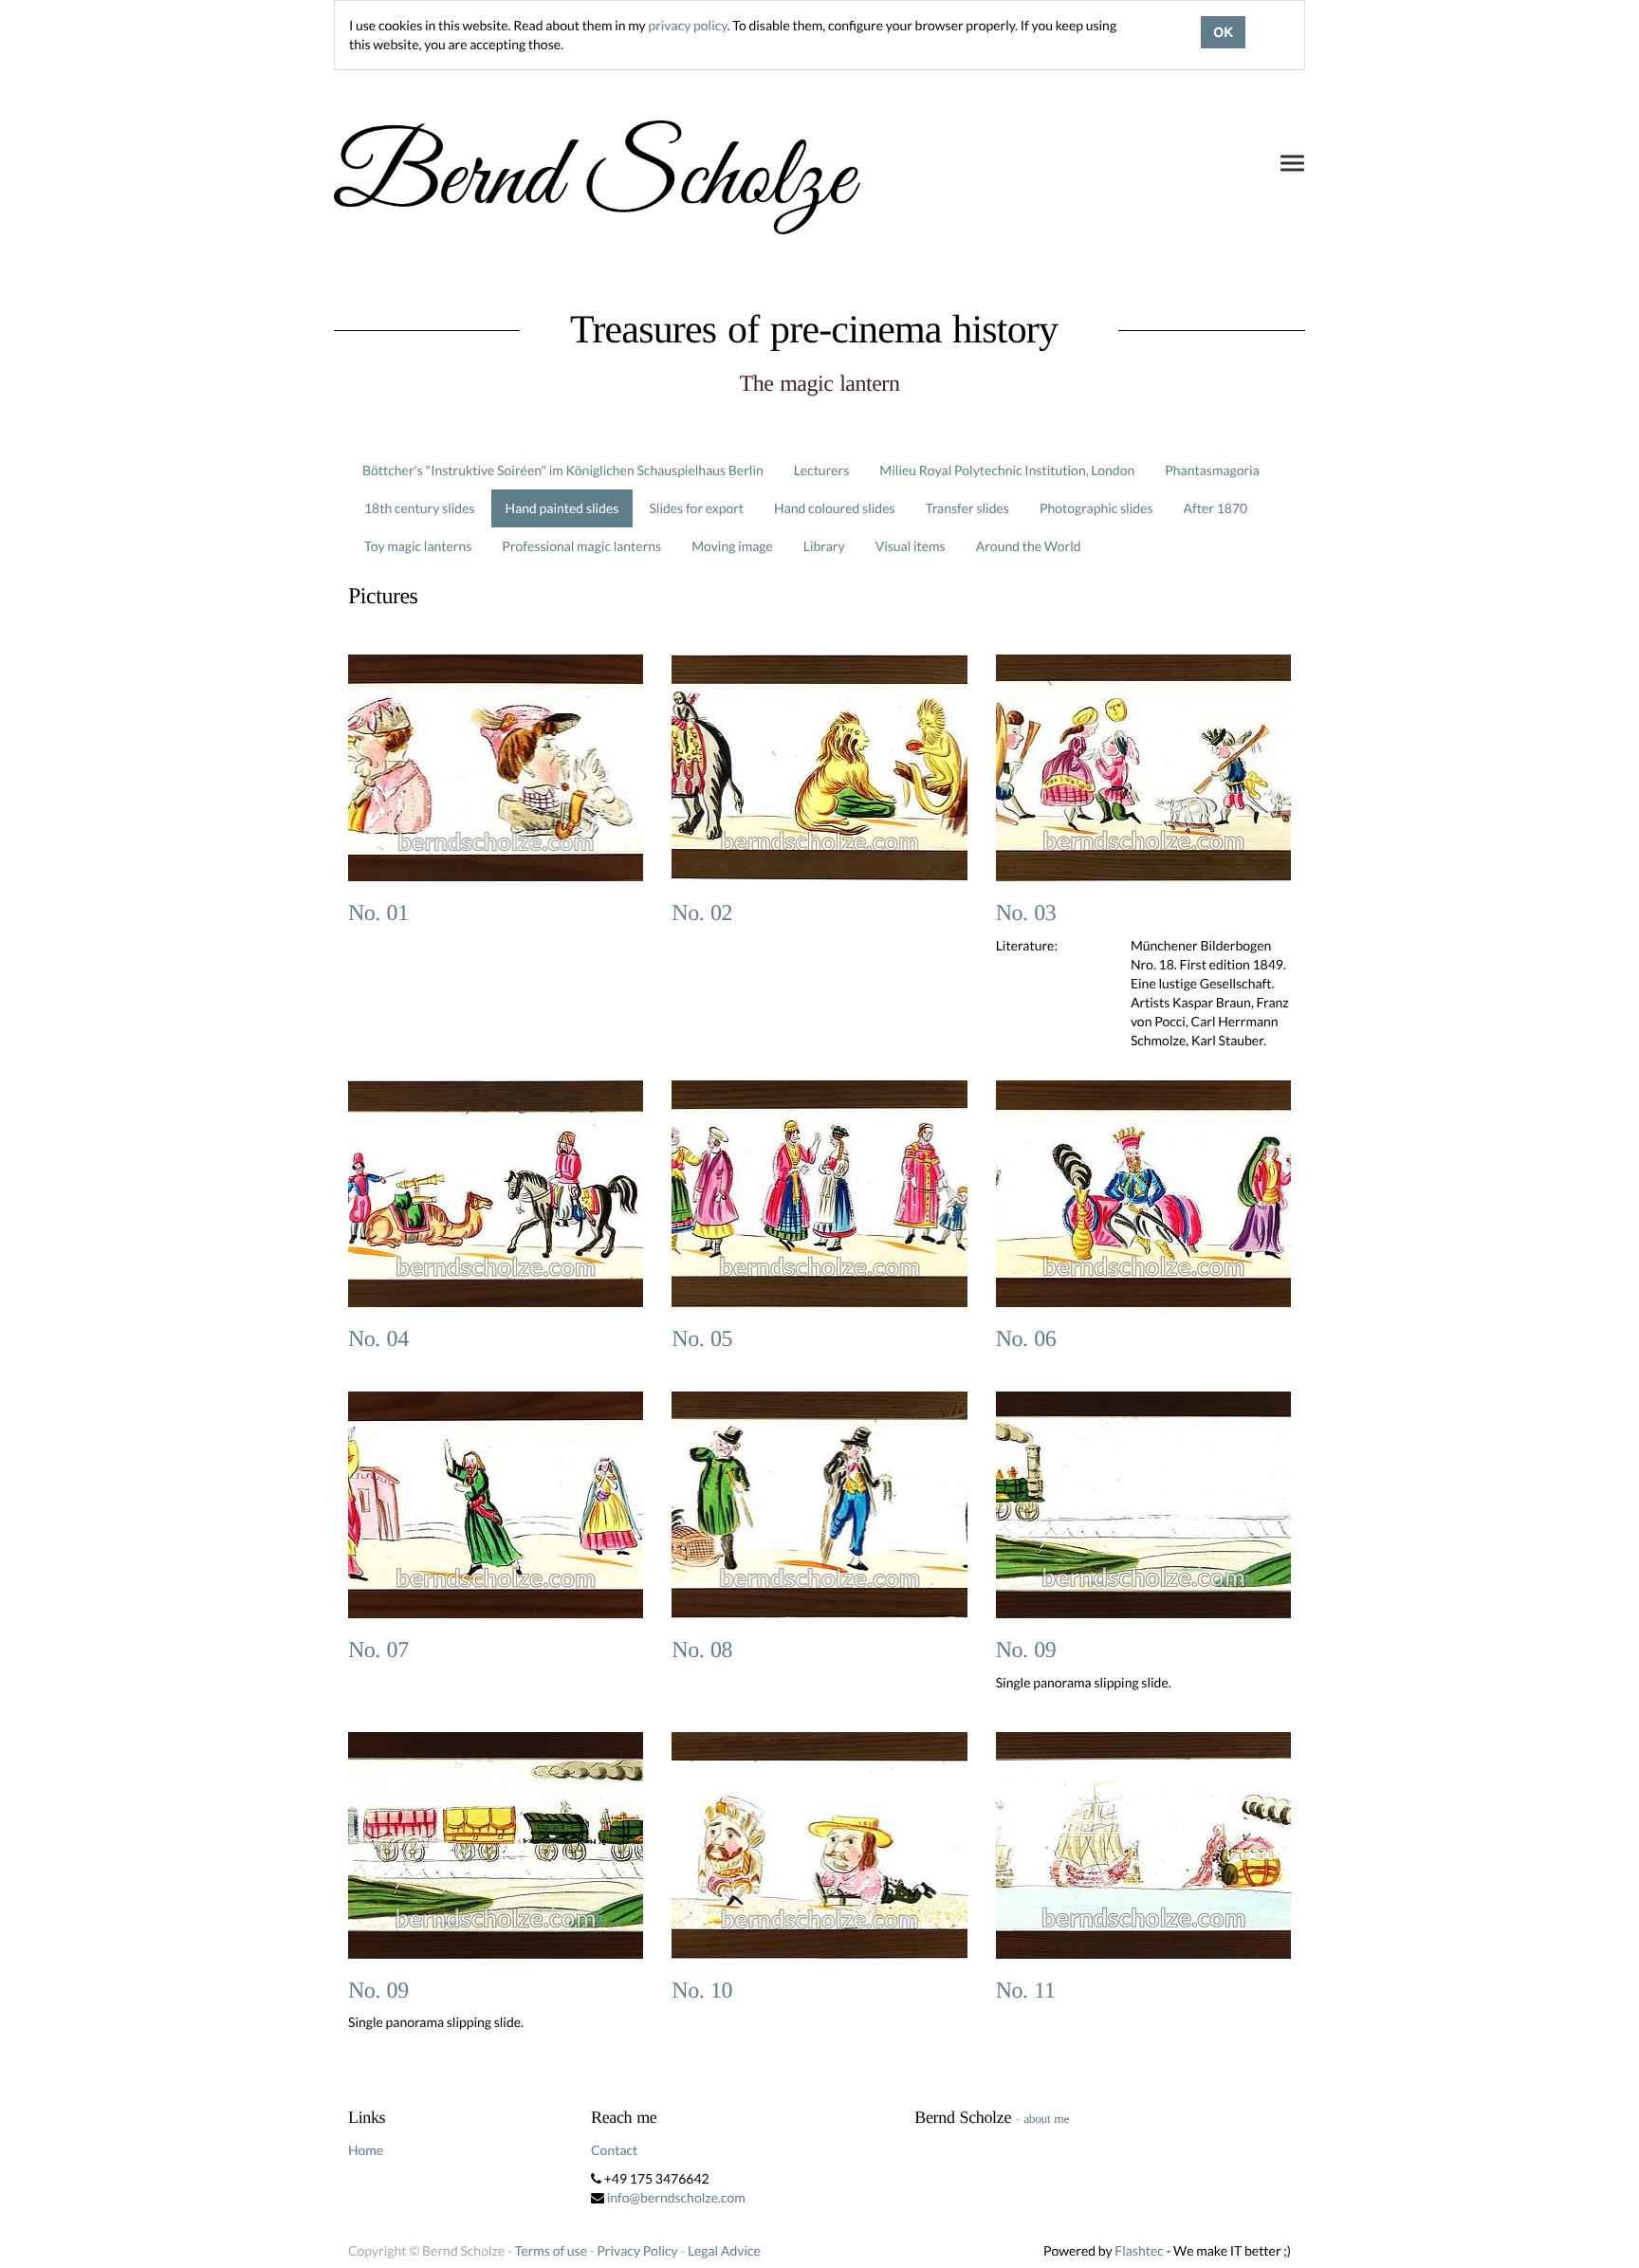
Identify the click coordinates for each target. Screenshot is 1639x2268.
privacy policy (687, 25)
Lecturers (822, 470)
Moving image (732, 546)
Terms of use (551, 2250)
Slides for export (696, 508)
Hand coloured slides (834, 508)
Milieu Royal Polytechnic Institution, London (1007, 470)
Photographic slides (1096, 508)
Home (366, 2150)
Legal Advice (724, 2250)
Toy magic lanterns (418, 546)
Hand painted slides (562, 508)
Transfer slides (967, 508)
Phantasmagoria (1212, 470)
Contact (614, 2150)
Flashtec (1139, 2250)
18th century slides (420, 508)
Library (824, 546)
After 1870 (1216, 508)
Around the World (1029, 546)
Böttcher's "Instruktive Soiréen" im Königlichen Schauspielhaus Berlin (563, 470)
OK (1223, 32)
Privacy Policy (637, 2250)
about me (1046, 2119)
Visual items (911, 546)
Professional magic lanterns (581, 546)
